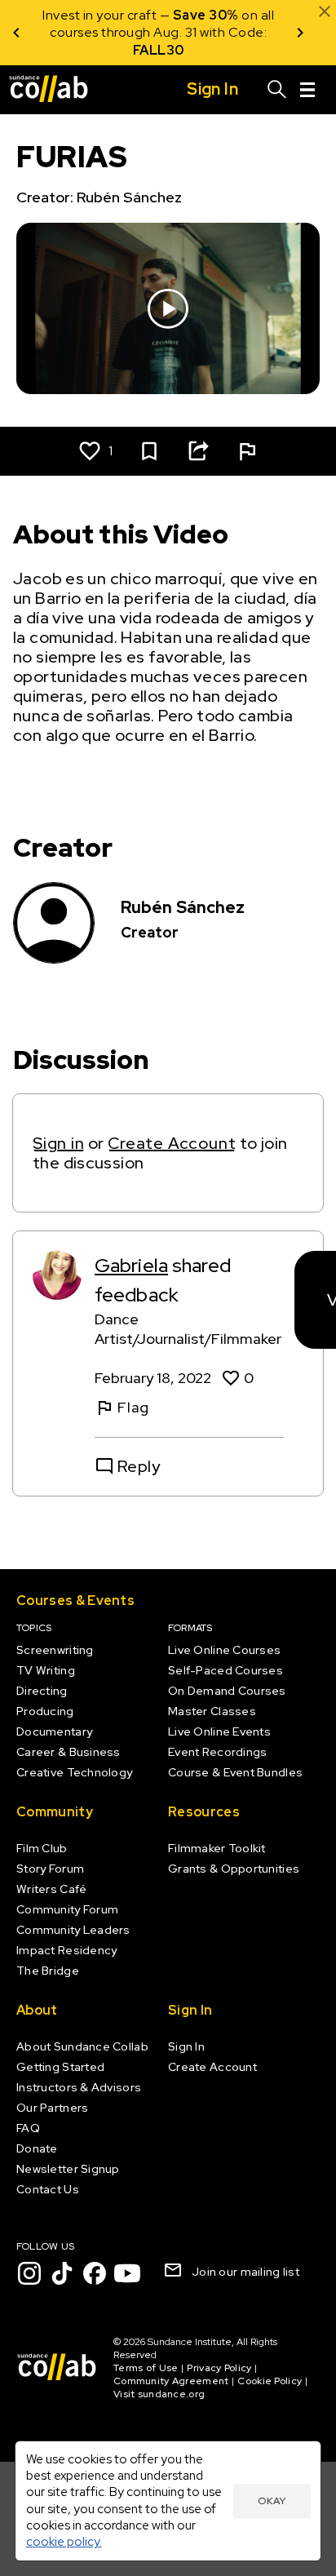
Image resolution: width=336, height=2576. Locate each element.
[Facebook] (95, 2273)
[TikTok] (62, 2273)
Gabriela (131, 1265)
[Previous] (16, 33)
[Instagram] (29, 2273)
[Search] (277, 90)
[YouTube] (127, 2273)
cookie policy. (64, 2541)
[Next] (300, 33)
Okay (272, 2501)
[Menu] (307, 90)
